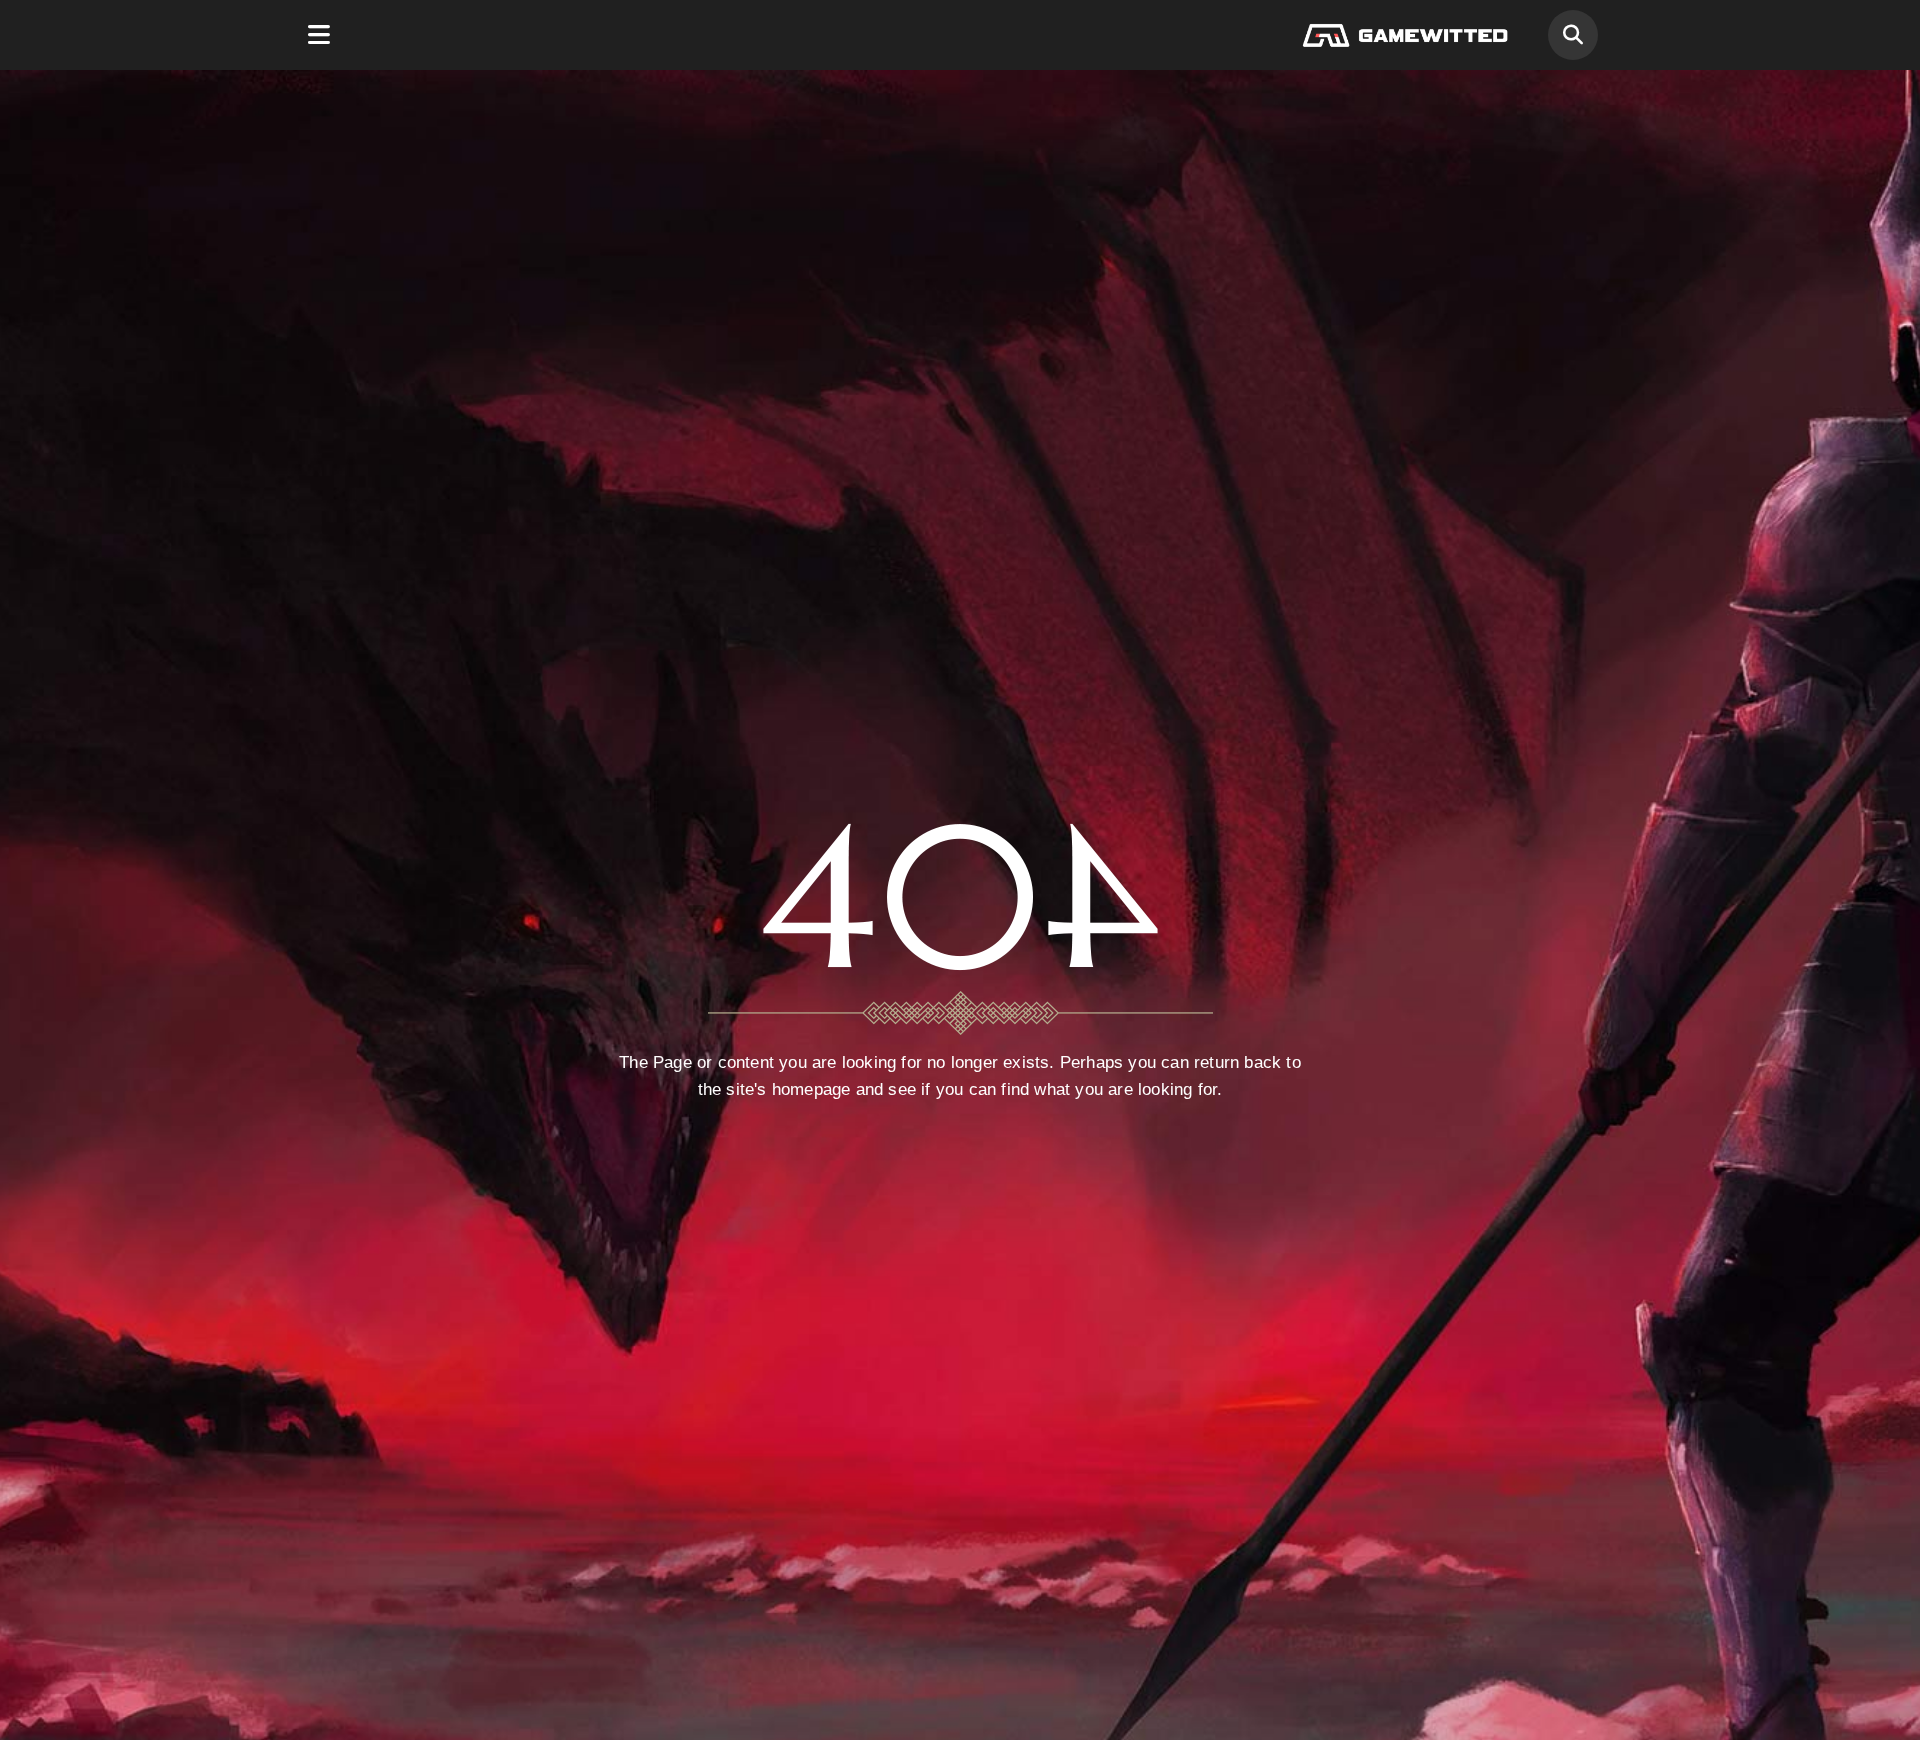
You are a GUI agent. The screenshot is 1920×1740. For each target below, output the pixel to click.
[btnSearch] (1573, 35)
